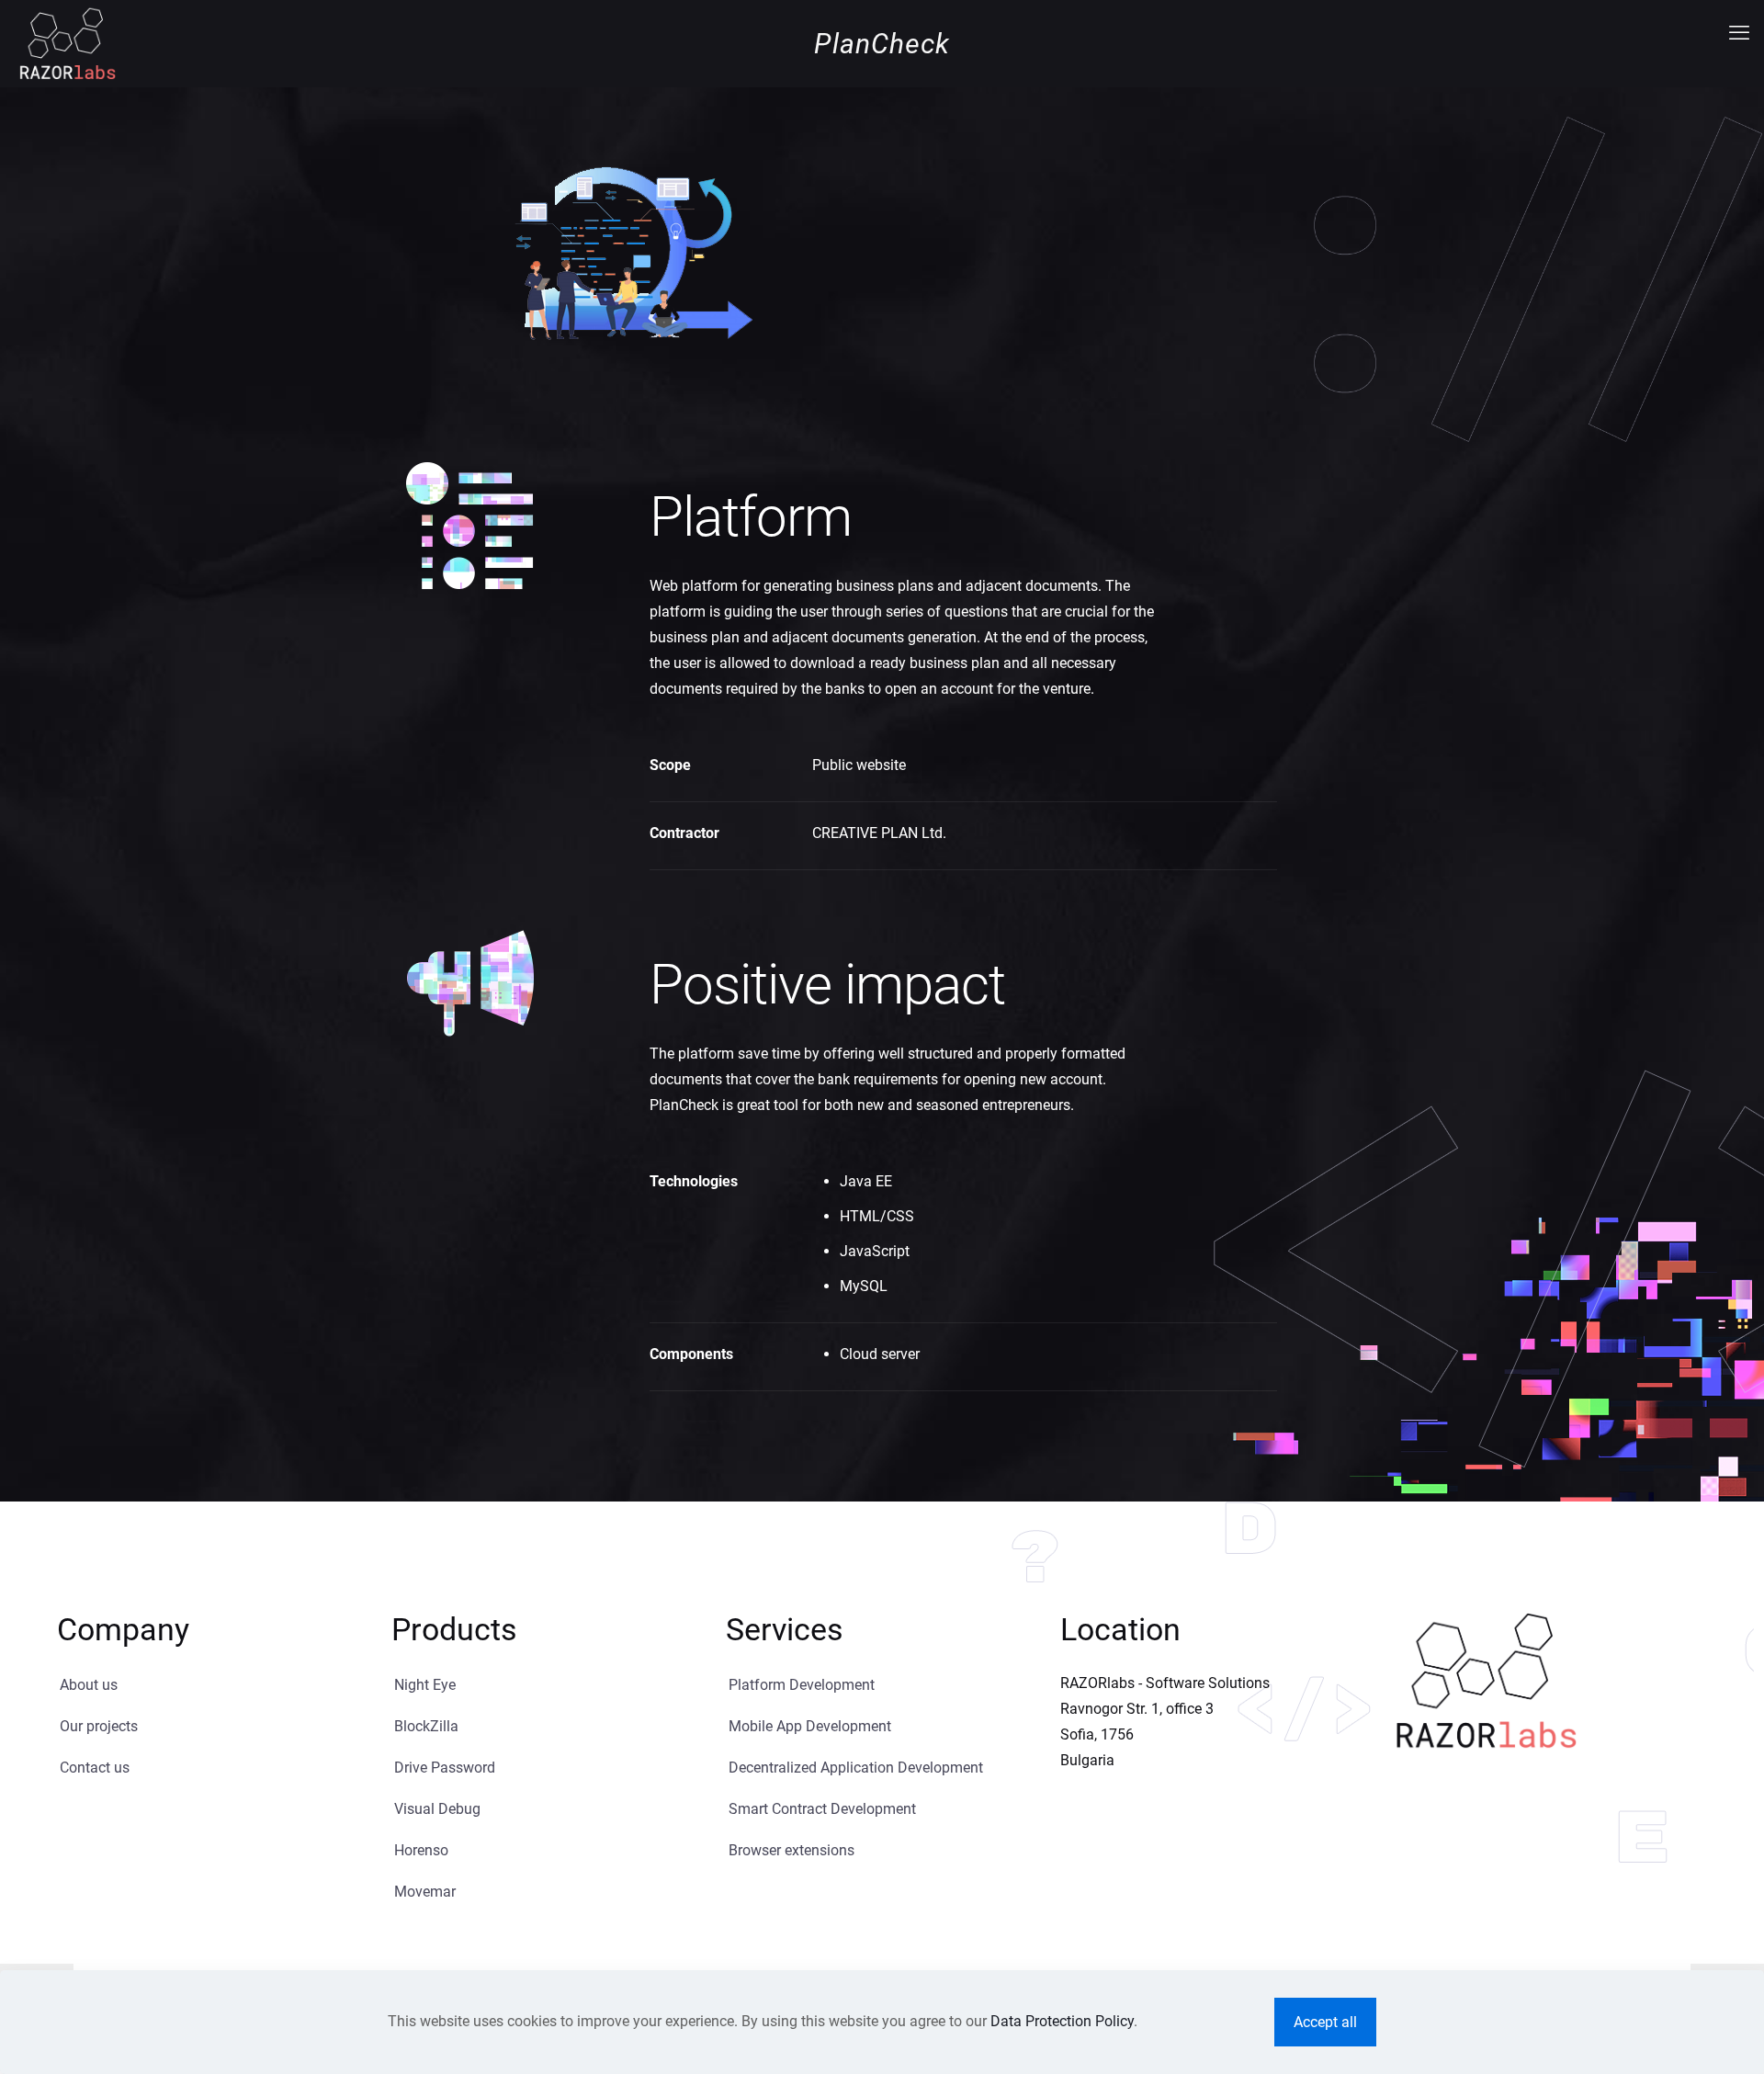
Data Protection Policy (1062, 2021)
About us (89, 1685)
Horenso (421, 1850)
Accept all (1325, 2022)
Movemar (425, 1892)
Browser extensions (792, 1850)
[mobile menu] (1739, 33)
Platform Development (802, 1685)
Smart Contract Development (822, 1809)
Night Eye (425, 1685)
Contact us (95, 1768)
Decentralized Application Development (856, 1768)
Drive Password (445, 1768)
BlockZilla (426, 1726)
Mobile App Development (810, 1726)
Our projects (99, 1726)
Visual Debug (437, 1809)
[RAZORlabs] (67, 42)
